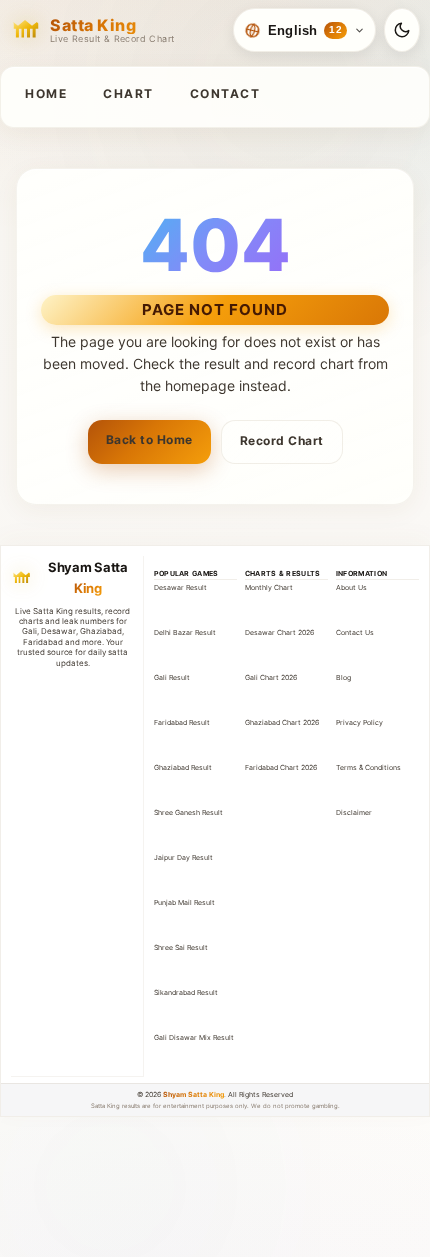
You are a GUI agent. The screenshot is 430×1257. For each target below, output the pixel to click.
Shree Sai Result (181, 947)
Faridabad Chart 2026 (281, 767)
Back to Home (149, 439)
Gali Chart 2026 (271, 677)
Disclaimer (354, 812)
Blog (343, 677)
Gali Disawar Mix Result (194, 1037)
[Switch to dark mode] (402, 30)
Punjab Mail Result (184, 902)
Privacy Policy (359, 722)
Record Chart (282, 440)
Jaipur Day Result (183, 857)
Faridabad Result (182, 722)
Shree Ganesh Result (188, 812)
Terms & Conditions (368, 767)
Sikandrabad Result (186, 992)
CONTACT (225, 93)
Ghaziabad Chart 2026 (282, 722)
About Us (351, 587)
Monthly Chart (269, 587)
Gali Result (172, 677)
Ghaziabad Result (183, 767)
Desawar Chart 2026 (279, 632)
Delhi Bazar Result (185, 632)
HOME (46, 93)
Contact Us (355, 632)
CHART (128, 93)
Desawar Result (180, 587)
